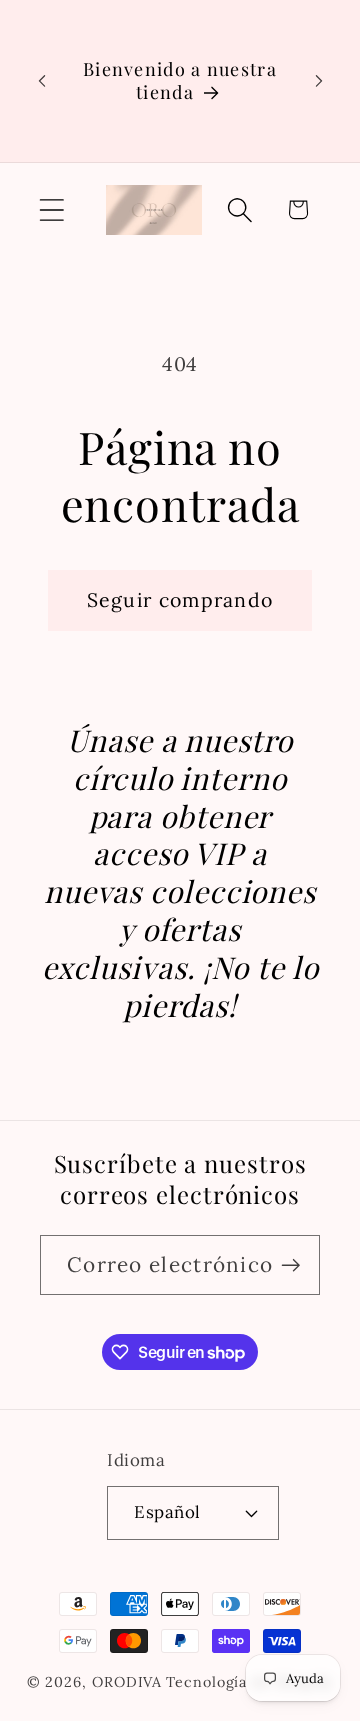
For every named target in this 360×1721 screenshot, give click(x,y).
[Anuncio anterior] (42, 81)
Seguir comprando (180, 599)
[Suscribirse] (290, 1265)
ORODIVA (127, 1682)
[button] (51, 209)
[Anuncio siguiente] (319, 81)
